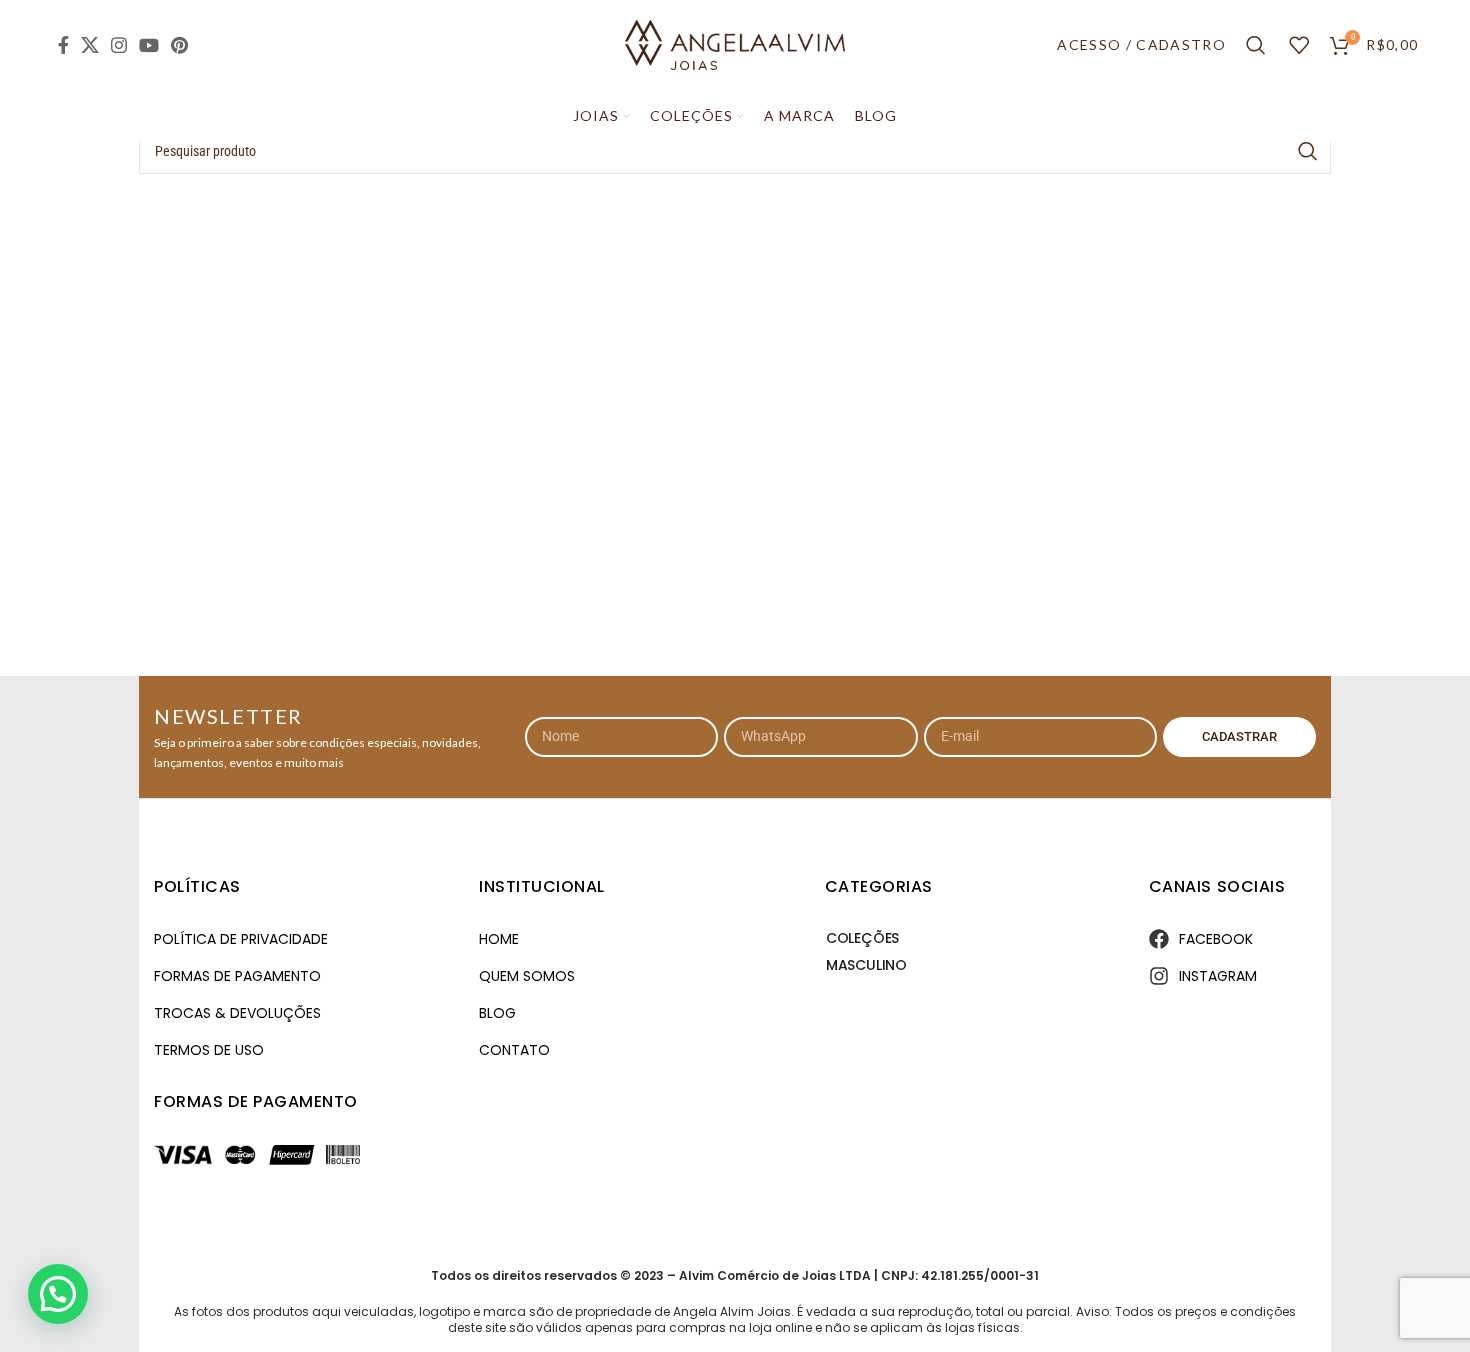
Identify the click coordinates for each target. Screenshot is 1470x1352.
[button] (58, 1294)
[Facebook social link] (63, 45)
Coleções (862, 938)
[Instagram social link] (119, 45)
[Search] (1257, 45)
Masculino (866, 965)
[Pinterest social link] (179, 45)
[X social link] (90, 45)
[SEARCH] (1308, 151)
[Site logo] (735, 43)
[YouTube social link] (149, 45)
